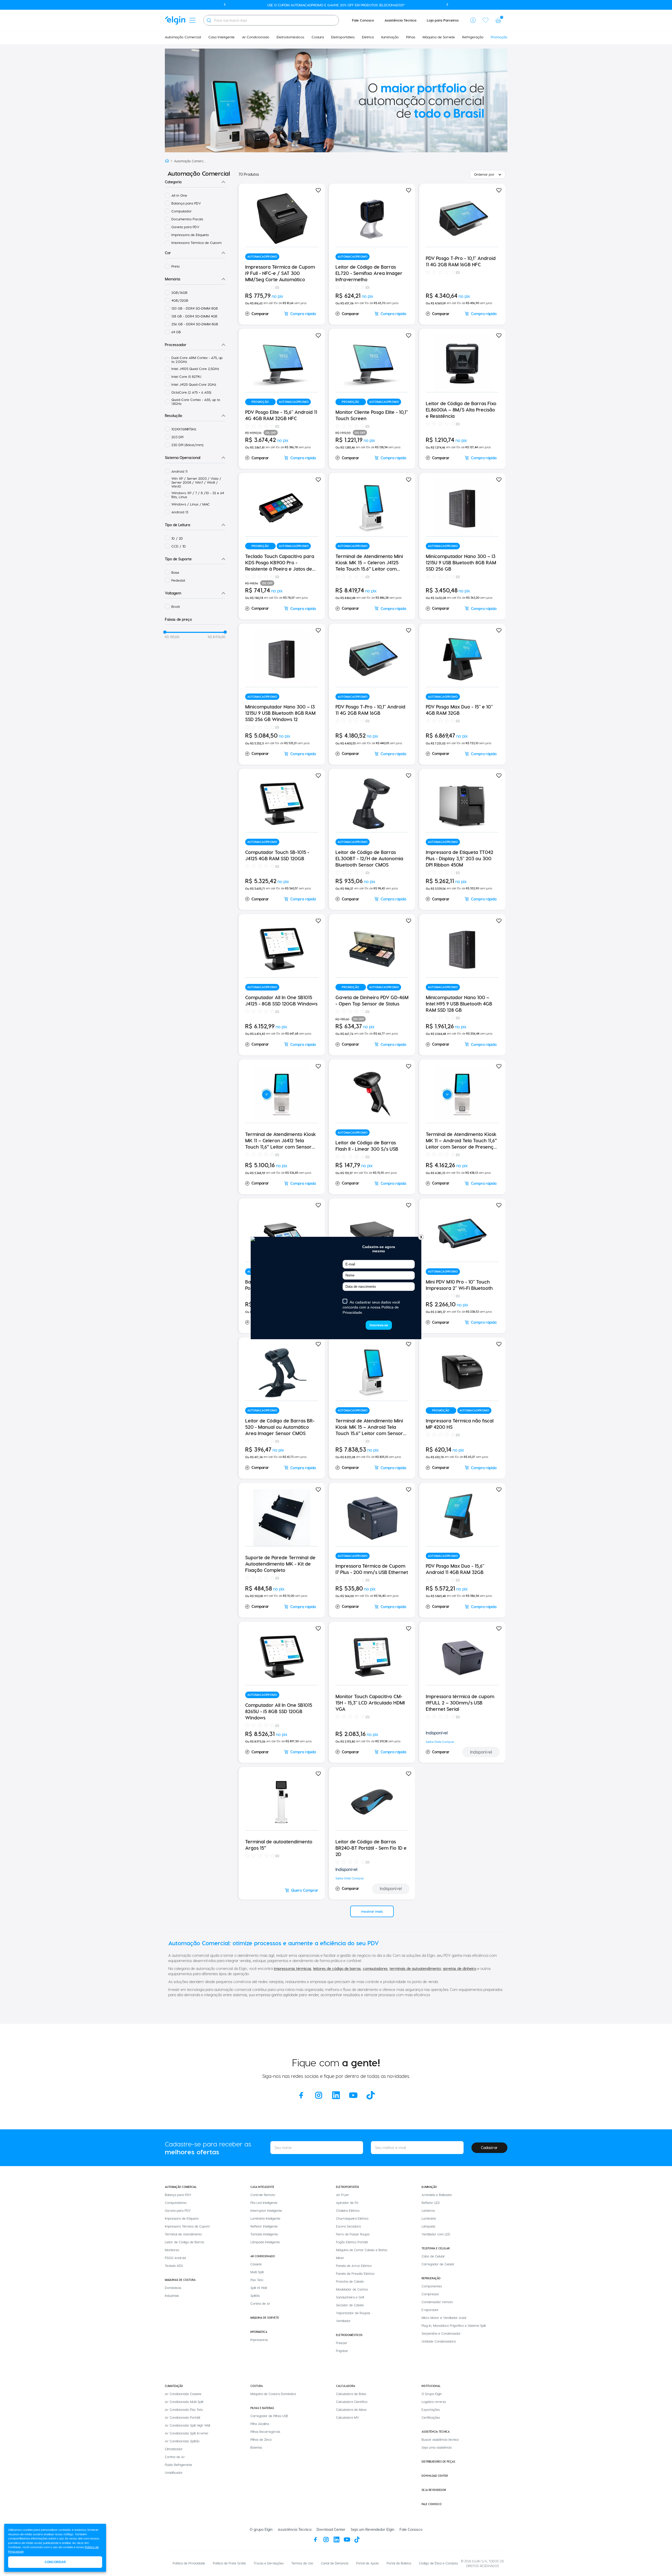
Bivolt (176, 606)
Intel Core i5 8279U (186, 376)
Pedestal (178, 580)
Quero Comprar (305, 1890)
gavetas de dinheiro (460, 1968)
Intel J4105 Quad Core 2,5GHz (195, 369)
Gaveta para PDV (185, 227)
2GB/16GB (179, 292)
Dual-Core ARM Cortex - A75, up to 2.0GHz (197, 359)
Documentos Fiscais (187, 219)
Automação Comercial (190, 161)
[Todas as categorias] (192, 20)
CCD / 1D (179, 546)
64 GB (176, 332)
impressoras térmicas (293, 1968)
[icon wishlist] (486, 20)
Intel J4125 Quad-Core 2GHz (194, 384)
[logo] (175, 20)
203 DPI (177, 437)
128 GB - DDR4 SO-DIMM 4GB (194, 316)
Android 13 (180, 512)
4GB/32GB (180, 300)
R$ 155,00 (172, 637)
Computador (182, 211)
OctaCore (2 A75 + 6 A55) (191, 392)
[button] (473, 20)
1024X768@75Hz (184, 429)
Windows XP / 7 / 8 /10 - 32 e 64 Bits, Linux (198, 495)
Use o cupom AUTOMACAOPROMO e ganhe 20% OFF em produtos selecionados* (336, 5)
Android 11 (179, 471)
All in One (179, 195)
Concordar (55, 2562)
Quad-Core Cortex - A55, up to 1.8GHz (196, 401)
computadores (375, 1968)
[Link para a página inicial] (167, 161)
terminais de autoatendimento (415, 1968)
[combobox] (271, 20)
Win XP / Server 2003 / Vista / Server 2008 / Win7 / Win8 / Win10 (196, 482)
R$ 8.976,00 (217, 637)
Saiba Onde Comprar (440, 1742)
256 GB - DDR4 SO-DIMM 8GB (195, 324)
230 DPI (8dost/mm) (187, 445)
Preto (176, 266)
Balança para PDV (186, 203)
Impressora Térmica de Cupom (196, 243)
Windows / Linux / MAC (191, 504)
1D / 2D (177, 538)
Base (175, 572)
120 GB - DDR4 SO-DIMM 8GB (195, 308)
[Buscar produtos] (209, 20)
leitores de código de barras (337, 1968)
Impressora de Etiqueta (190, 235)
